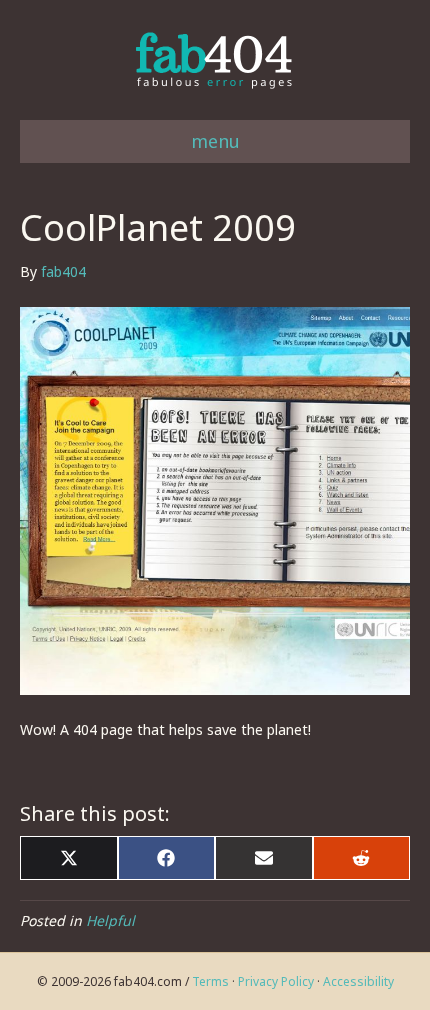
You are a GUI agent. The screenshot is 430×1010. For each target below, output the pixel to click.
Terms (210, 981)
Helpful (110, 920)
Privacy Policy (276, 981)
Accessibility (358, 981)
